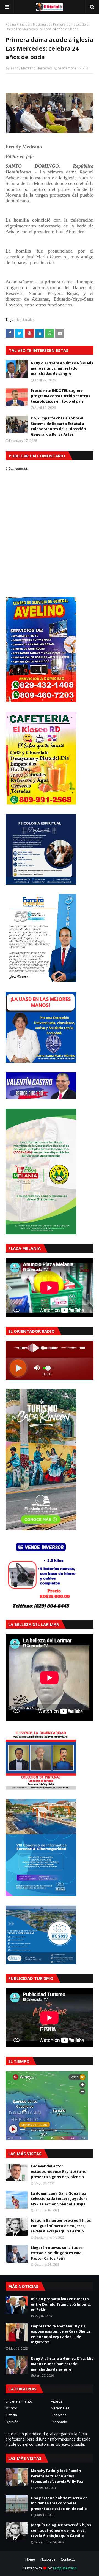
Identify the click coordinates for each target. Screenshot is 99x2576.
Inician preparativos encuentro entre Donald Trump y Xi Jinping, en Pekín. (61, 2304)
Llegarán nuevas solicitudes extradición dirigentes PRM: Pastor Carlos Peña (57, 2253)
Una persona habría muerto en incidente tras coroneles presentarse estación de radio (59, 2503)
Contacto (68, 2559)
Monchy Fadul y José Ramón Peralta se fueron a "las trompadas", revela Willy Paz (57, 2476)
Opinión (12, 2422)
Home (30, 2559)
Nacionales (42, 24)
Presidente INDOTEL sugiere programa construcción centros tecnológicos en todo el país (61, 396)
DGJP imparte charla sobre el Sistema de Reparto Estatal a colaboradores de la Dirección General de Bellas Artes (58, 426)
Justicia (11, 2415)
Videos (57, 2401)
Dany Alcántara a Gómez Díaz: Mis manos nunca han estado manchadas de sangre (62, 368)
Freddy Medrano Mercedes (31, 68)
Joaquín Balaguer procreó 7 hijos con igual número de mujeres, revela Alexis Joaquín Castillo (61, 2226)
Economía (59, 2422)
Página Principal (18, 24)
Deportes (59, 2415)
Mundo (11, 2408)
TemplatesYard (64, 2568)
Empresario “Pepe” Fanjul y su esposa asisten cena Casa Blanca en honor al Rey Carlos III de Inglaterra (61, 2334)
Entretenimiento (19, 2401)
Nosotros (48, 2559)
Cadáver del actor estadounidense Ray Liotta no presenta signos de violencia (59, 2171)
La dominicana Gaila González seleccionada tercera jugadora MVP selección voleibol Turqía (59, 2199)
